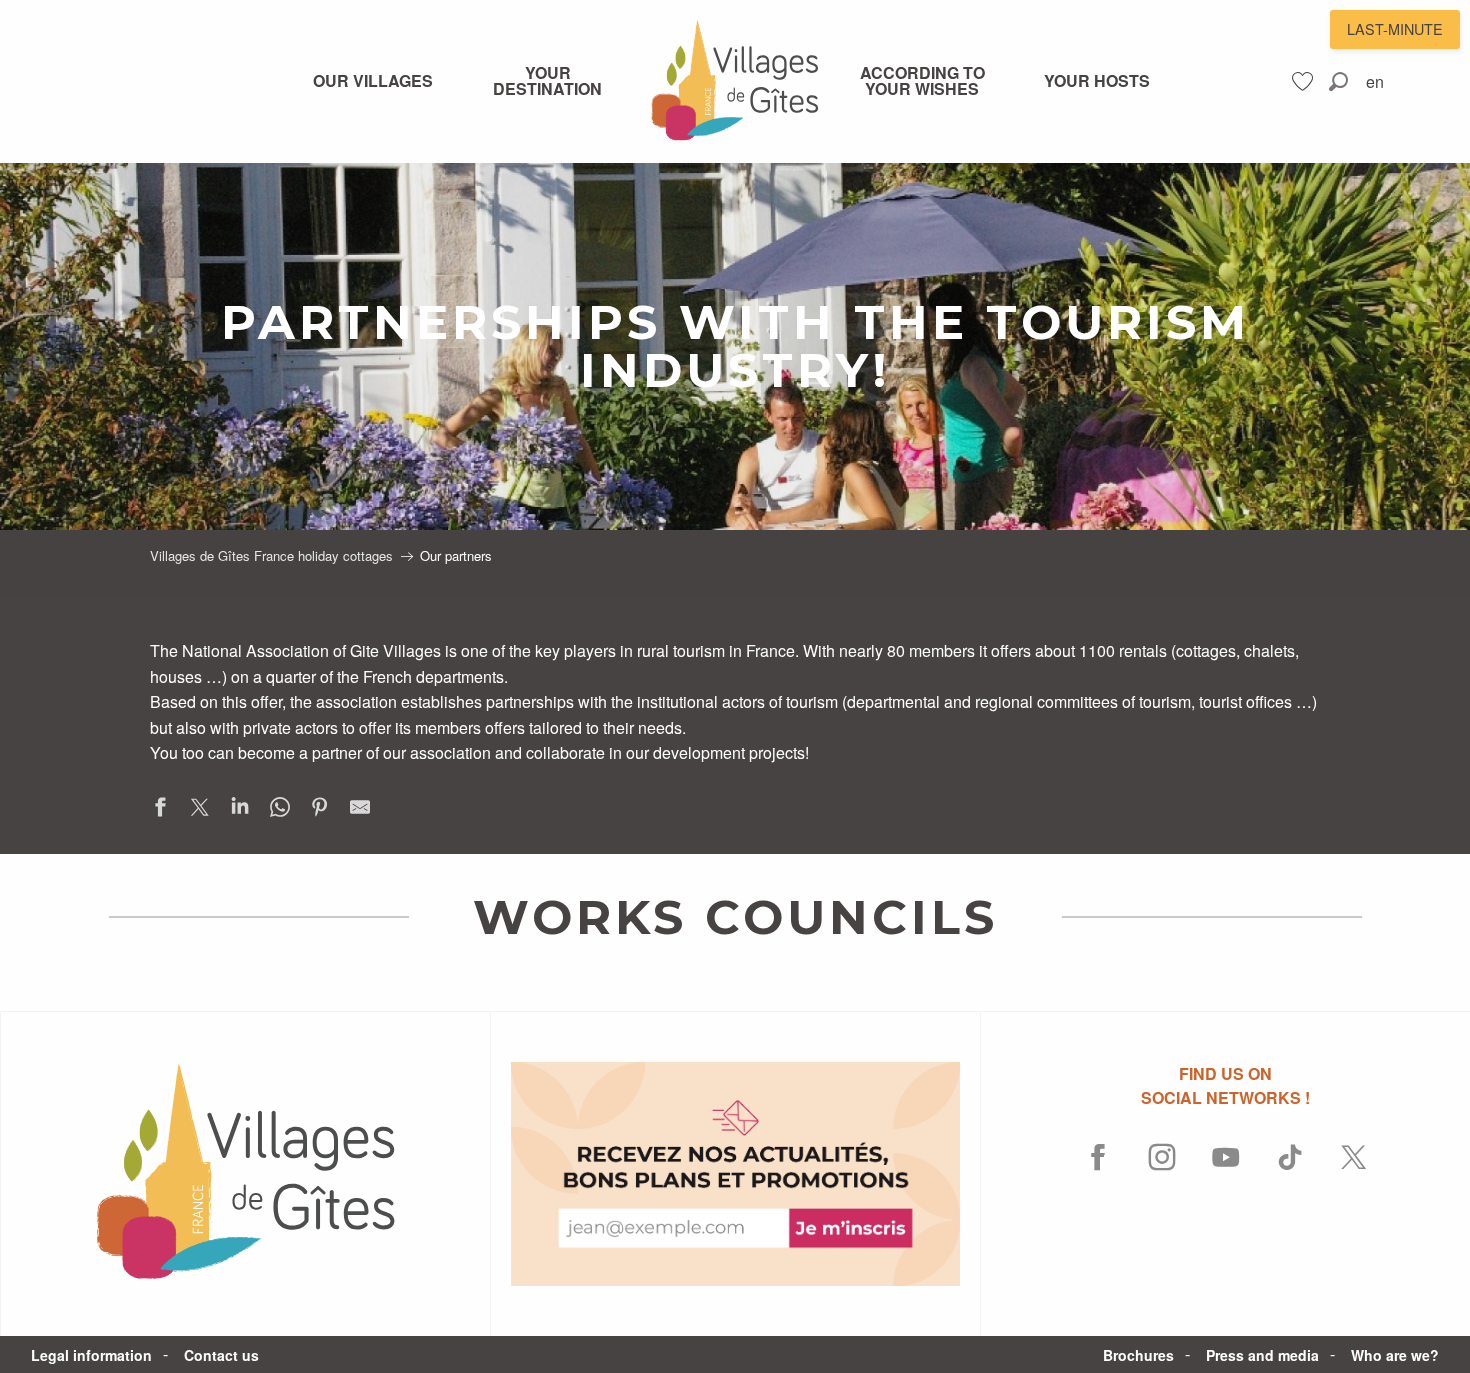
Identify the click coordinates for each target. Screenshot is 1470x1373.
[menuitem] (373, 81)
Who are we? (1395, 1355)
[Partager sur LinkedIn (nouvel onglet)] (240, 810)
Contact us (221, 1355)
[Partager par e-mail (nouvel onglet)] (360, 810)
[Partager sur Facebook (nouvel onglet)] (160, 810)
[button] (1338, 81)
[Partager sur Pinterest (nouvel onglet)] (320, 810)
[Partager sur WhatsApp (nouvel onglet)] (280, 810)
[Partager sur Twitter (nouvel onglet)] (200, 810)
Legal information (91, 1355)
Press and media (1262, 1355)
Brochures (1138, 1355)
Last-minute (1395, 28)
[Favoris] (1305, 81)
